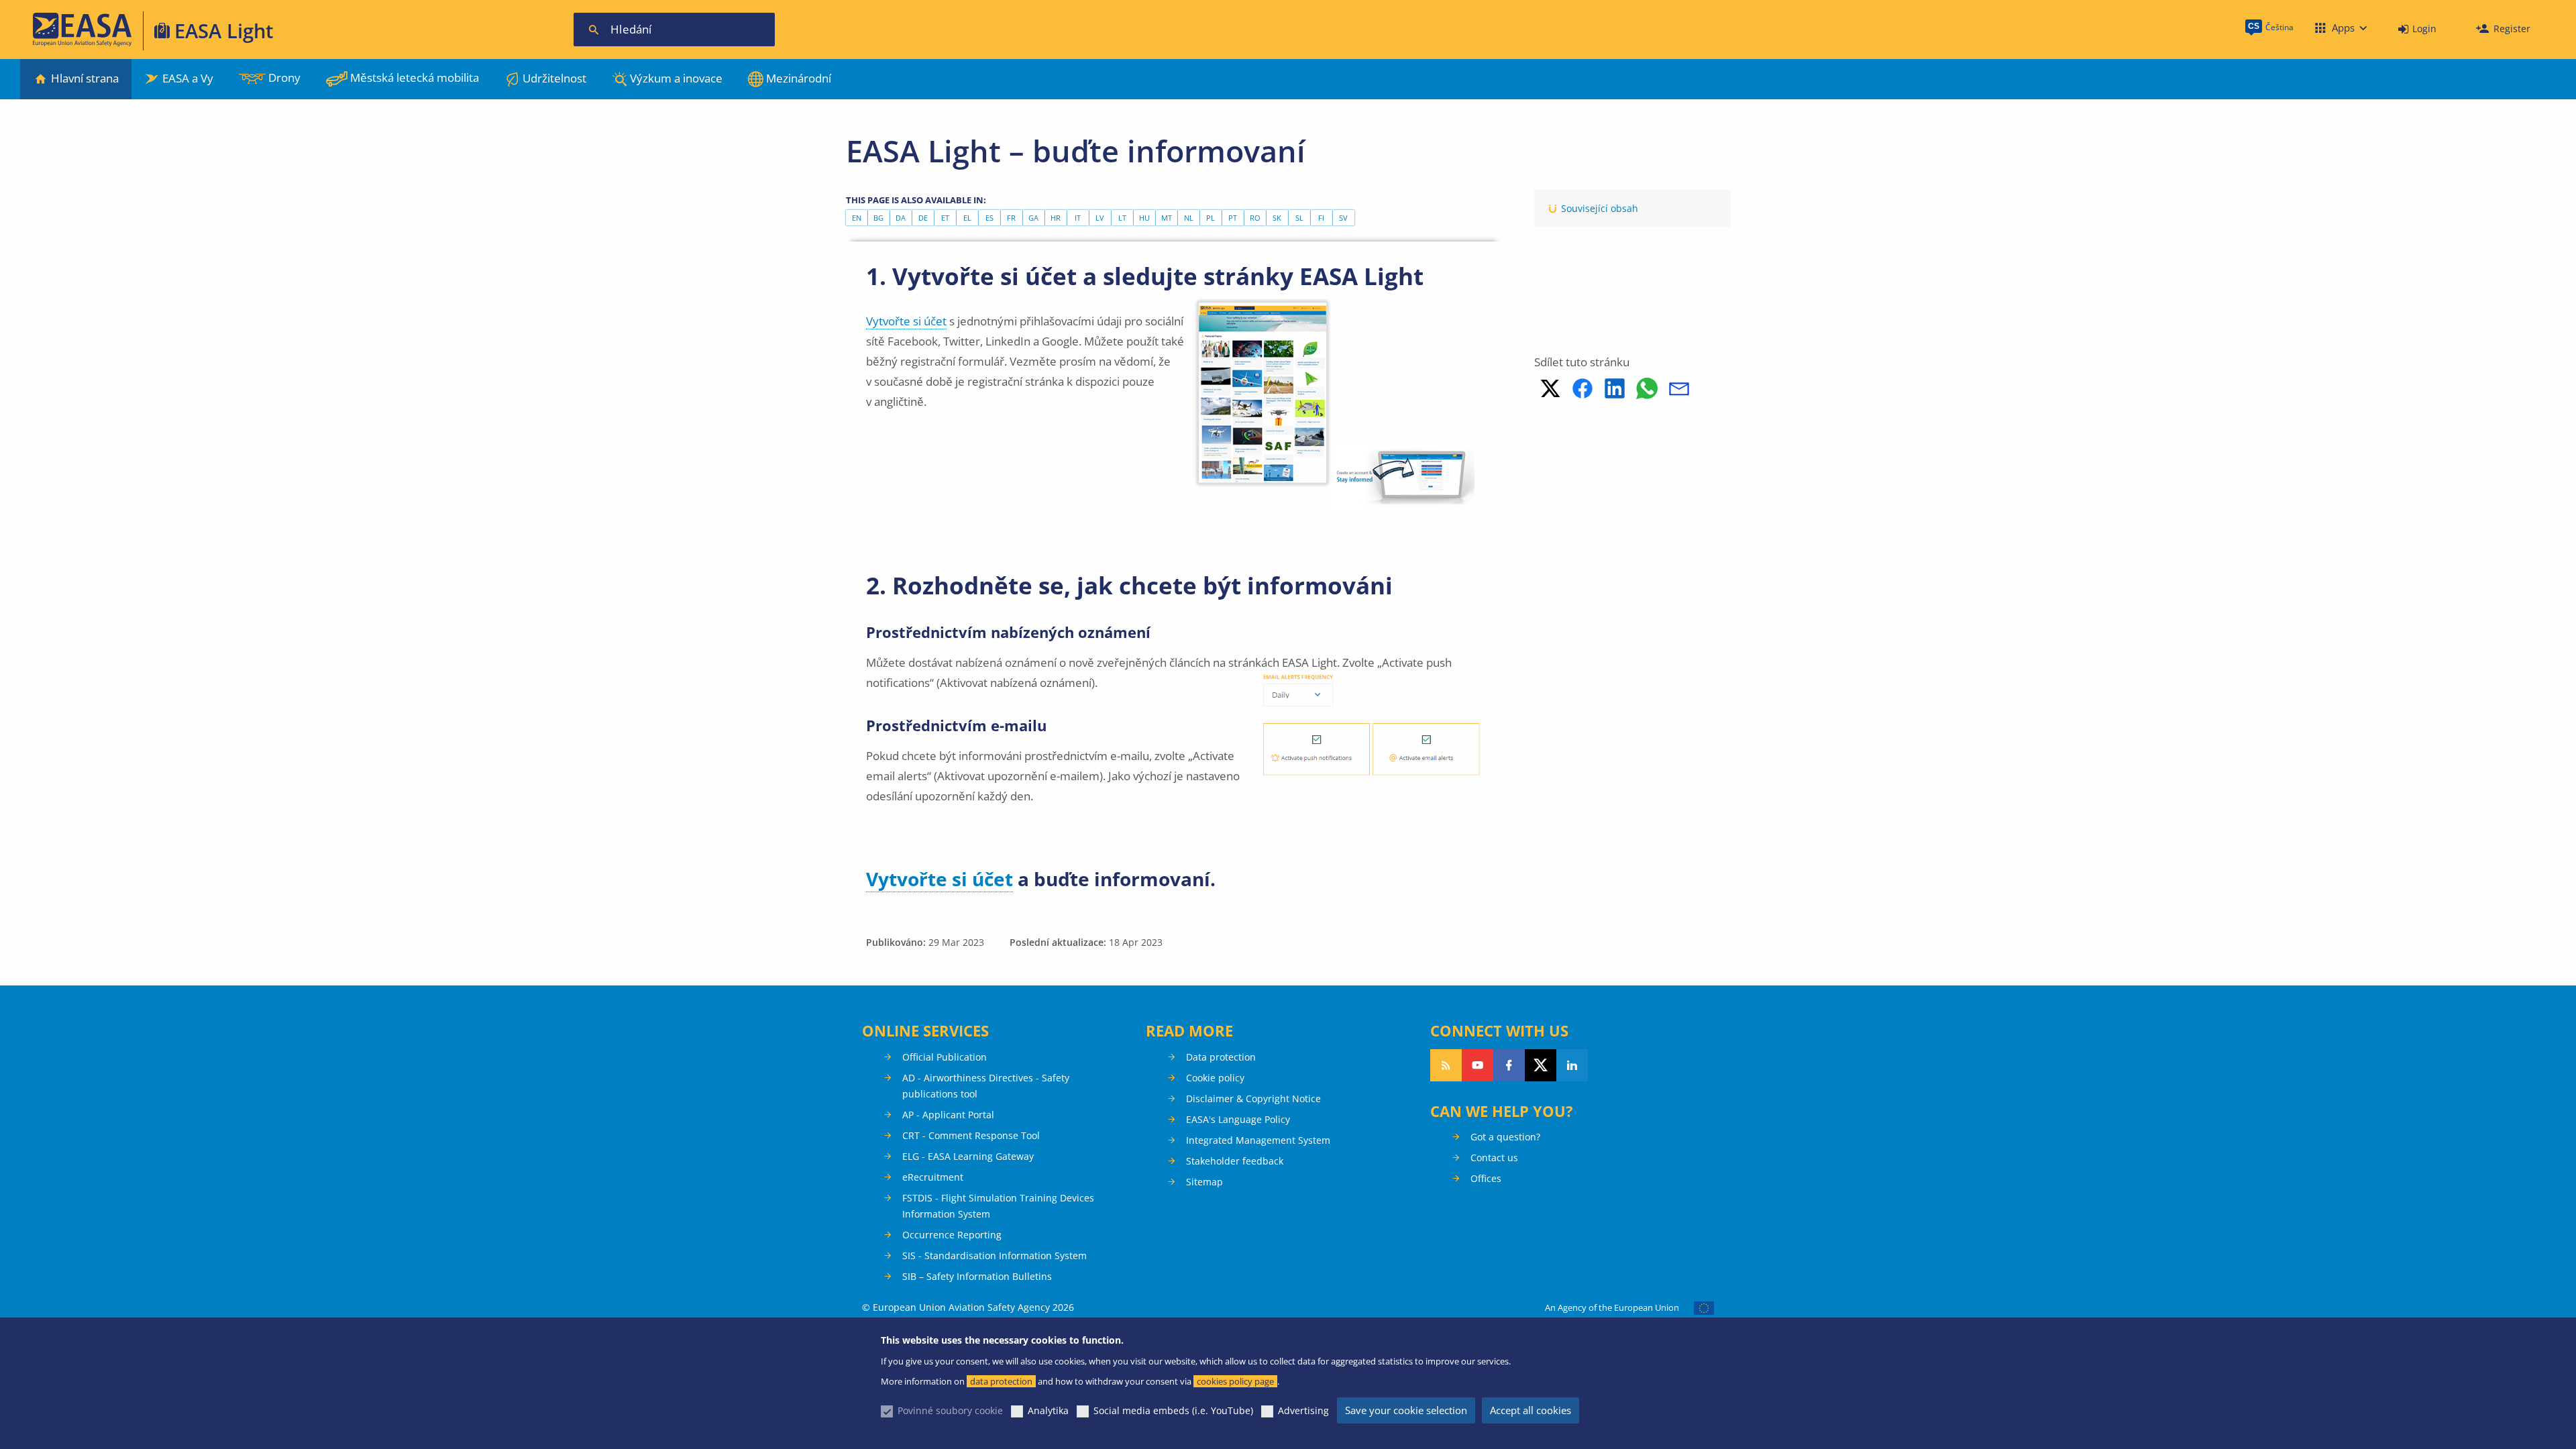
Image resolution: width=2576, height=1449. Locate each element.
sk (1277, 218)
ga (1033, 218)
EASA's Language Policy (1238, 1119)
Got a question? (1505, 1137)
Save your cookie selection (1406, 1410)
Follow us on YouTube (1478, 1065)
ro (1255, 218)
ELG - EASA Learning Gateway (968, 1156)
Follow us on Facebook (1509, 1065)
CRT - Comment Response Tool (971, 1135)
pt (1233, 218)
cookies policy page (1235, 1381)
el (967, 218)
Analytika (1048, 1410)
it (1078, 218)
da (901, 218)
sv (1343, 218)
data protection (1001, 1381)
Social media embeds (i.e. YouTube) (1173, 1410)
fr (1011, 218)
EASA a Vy (188, 78)
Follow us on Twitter (1541, 1065)
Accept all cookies (1531, 1410)
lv (1100, 218)
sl (1299, 218)
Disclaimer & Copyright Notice (1253, 1098)
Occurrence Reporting (952, 1235)
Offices (1486, 1178)
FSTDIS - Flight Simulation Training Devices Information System (998, 1206)
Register (2512, 29)
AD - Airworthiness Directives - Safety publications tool (986, 1086)
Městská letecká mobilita (415, 77)
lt (1122, 218)
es (989, 218)
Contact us (1494, 1158)
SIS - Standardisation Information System (995, 1255)
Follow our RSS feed (1446, 1065)
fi (1321, 218)
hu (1144, 218)
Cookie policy (1215, 1078)
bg (878, 218)
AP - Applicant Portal (948, 1115)
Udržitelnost (554, 78)
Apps (2343, 28)
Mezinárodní (799, 78)
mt (1167, 218)
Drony (284, 77)
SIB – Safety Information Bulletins (977, 1276)
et (945, 218)
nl (1189, 218)
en (857, 218)
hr (1056, 218)
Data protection (1221, 1057)
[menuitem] (2417, 29)
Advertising (1303, 1410)
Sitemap (1204, 1182)
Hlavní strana (85, 78)
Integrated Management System (1258, 1140)
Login (2424, 29)
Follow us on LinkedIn (1572, 1065)
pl (1211, 218)
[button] (1550, 388)
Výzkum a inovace (676, 78)
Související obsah (1600, 208)
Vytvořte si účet (906, 321)
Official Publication (945, 1057)
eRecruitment (933, 1177)
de (923, 218)
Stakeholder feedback (1235, 1161)
